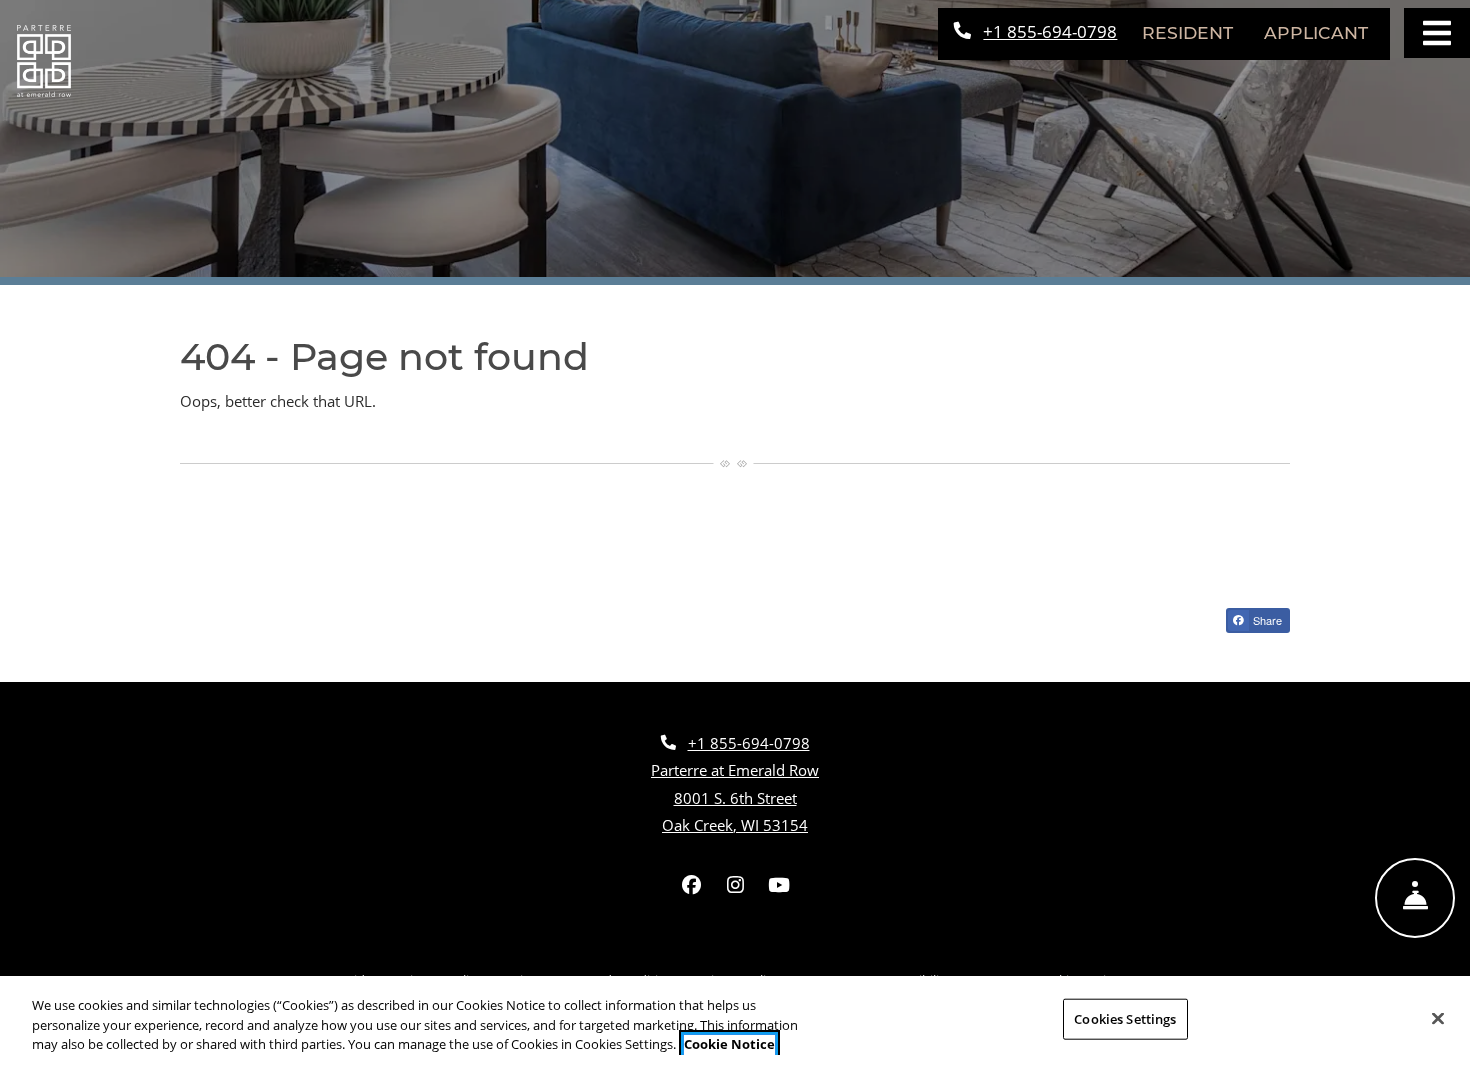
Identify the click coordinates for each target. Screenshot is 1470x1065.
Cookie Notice (729, 1044)
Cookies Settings (1125, 1018)
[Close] (1438, 1018)
